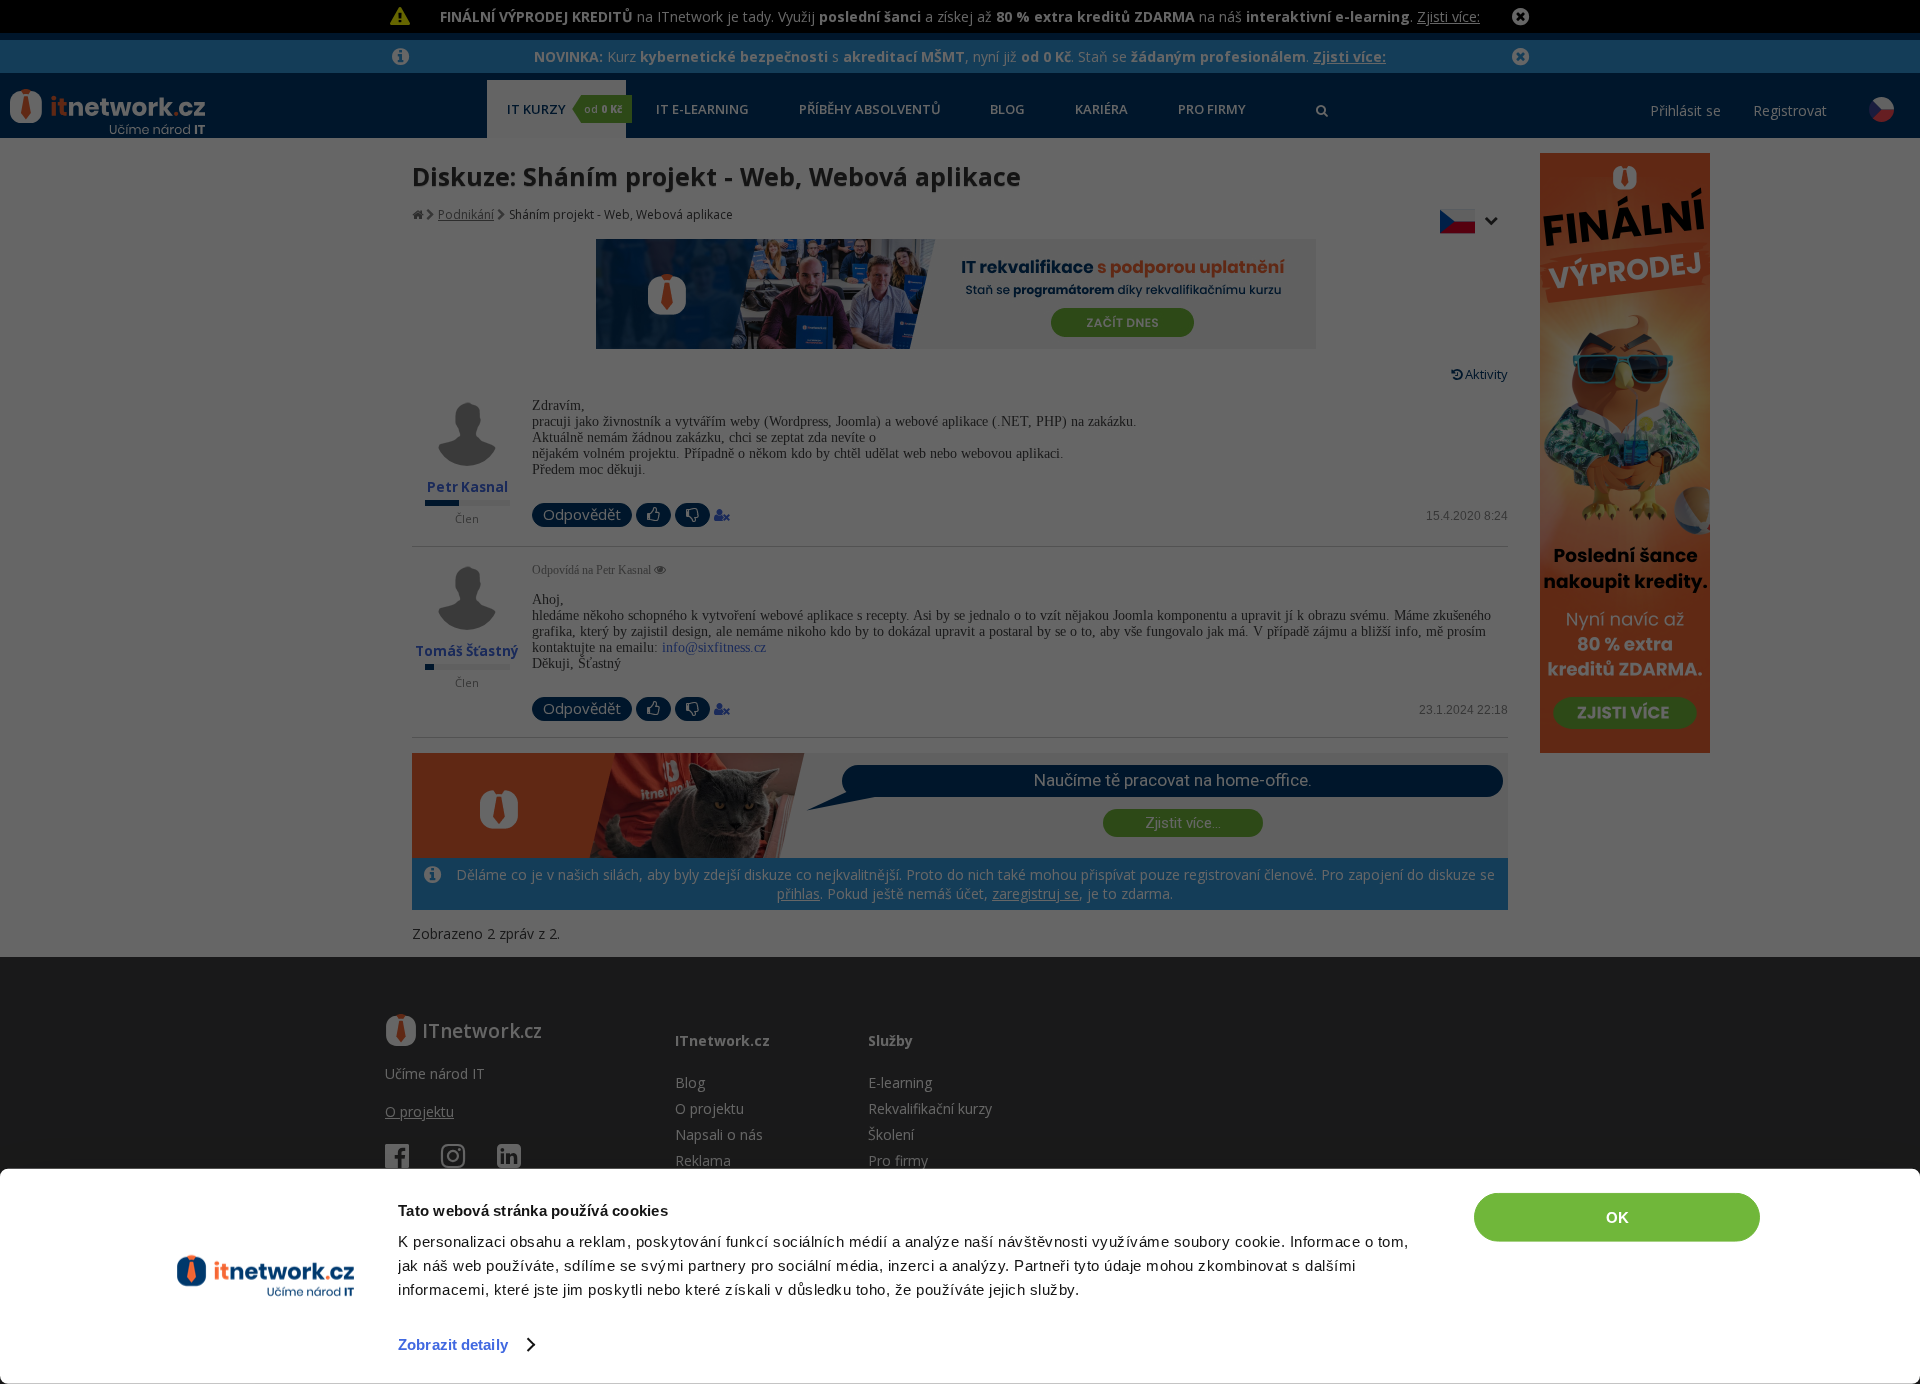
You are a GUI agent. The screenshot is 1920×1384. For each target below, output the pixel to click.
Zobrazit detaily (453, 1344)
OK (1617, 1217)
